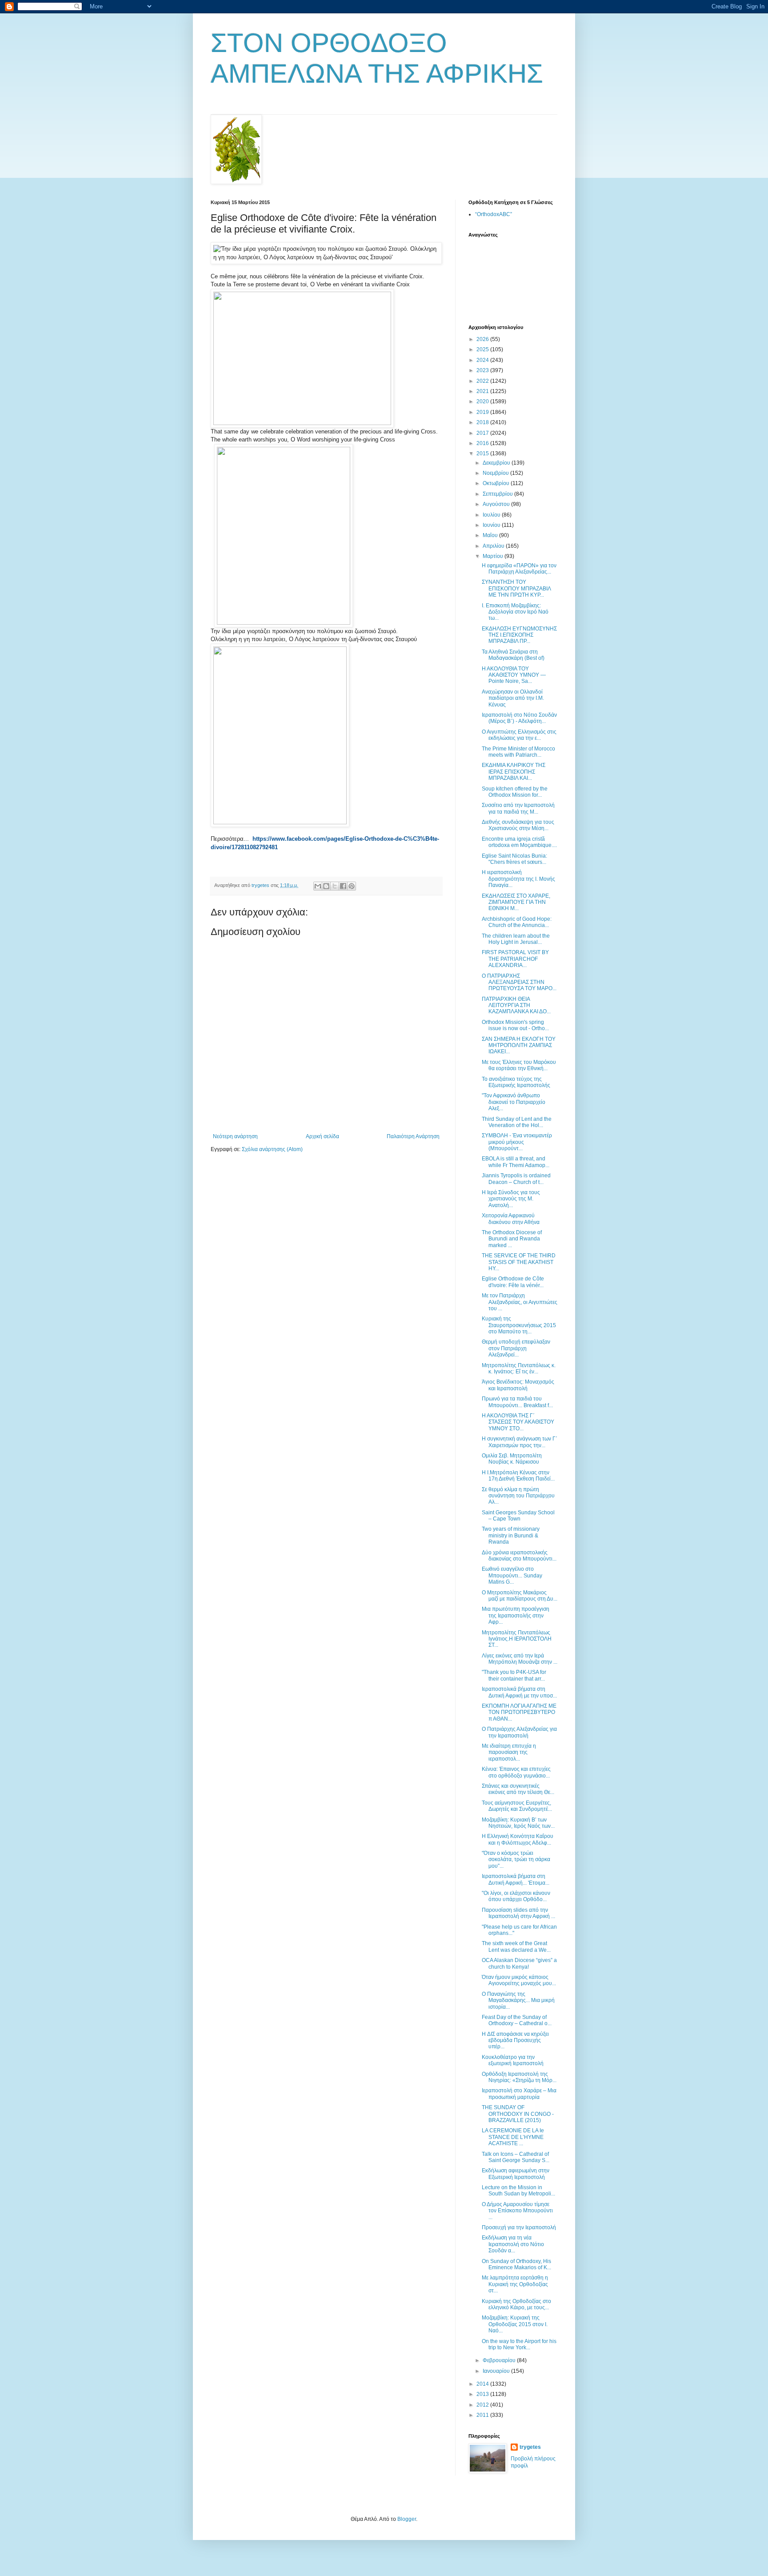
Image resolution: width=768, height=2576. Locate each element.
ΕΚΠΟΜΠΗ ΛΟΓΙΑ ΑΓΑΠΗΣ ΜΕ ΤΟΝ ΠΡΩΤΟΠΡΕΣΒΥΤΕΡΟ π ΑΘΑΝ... (519, 1712)
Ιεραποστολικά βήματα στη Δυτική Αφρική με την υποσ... (519, 1692)
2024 (483, 360)
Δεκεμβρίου (497, 463)
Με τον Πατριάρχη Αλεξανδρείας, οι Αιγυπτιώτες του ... (520, 1302)
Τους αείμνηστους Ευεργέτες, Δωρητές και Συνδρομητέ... (517, 1806)
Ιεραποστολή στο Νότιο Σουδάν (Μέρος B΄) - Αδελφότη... (519, 718)
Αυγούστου (497, 504)
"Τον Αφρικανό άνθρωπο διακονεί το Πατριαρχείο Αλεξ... (514, 1102)
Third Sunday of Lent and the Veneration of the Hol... (517, 1122)
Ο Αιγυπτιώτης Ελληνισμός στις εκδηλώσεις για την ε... (519, 735)
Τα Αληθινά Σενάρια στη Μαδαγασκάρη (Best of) (513, 655)
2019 (483, 412)
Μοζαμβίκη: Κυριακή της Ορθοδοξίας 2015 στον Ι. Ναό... (515, 2324)
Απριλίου (494, 546)
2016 (483, 443)
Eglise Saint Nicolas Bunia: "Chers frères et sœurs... (514, 859)
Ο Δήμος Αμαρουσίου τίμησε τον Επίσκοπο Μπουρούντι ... (517, 2211)
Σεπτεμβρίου (498, 494)
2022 (483, 381)
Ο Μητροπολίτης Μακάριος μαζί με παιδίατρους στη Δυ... (520, 1596)
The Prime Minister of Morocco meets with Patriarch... (518, 752)
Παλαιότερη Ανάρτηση (413, 1136)
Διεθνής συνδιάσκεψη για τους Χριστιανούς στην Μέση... (518, 825)
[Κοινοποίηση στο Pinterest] (352, 886)
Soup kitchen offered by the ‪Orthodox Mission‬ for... (515, 792)
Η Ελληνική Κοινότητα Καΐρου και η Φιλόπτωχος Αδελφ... (518, 1839)
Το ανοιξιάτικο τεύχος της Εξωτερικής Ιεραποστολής (516, 1082)
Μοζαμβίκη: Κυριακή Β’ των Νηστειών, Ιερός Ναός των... (518, 1823)
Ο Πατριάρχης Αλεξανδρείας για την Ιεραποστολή (519, 1732)
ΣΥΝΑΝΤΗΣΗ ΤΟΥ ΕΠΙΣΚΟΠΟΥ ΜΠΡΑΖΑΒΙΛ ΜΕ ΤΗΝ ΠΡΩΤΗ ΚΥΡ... (516, 588)
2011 (483, 2415)
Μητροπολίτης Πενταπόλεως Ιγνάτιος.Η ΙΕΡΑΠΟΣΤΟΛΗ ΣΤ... (517, 1639)
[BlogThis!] (326, 886)
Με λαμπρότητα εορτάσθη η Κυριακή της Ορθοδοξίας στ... (515, 2284)
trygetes (530, 2447)
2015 (483, 453)
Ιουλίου (492, 515)
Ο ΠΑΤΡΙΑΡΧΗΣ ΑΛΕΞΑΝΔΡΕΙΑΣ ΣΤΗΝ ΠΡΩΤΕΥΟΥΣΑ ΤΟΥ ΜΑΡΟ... (519, 982)
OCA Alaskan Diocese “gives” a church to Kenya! (519, 1963)
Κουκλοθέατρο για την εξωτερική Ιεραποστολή (513, 2060)
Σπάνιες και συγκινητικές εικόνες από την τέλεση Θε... (518, 1789)
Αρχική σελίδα (322, 1136)
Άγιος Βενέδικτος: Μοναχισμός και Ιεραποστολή (518, 1385)
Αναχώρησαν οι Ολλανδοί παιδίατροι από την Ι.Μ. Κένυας (513, 698)
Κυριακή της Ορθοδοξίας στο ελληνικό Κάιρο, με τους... (516, 2304)
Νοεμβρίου (496, 473)
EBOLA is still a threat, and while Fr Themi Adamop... (516, 1162)
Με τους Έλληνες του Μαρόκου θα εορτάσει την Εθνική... (519, 1065)
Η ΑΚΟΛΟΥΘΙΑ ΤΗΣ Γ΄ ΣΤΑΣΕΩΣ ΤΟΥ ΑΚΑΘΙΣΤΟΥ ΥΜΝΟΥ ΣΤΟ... (518, 1422)
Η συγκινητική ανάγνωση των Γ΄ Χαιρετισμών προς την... (520, 1442)
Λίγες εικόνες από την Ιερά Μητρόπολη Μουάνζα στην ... (520, 1659)
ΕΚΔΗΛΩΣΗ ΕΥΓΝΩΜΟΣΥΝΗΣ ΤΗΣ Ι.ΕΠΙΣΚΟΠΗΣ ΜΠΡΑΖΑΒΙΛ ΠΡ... (519, 635)
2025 (483, 349)
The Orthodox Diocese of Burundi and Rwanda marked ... (512, 1239)
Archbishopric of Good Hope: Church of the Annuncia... (517, 922)
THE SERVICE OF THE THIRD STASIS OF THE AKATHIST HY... (519, 1262)
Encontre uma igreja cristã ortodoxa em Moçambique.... (519, 842)
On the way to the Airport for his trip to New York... (519, 2344)
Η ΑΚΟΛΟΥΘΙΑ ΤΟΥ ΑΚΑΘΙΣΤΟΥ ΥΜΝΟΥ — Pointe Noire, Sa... (514, 675)
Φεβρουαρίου (500, 2360)
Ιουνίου (492, 525)
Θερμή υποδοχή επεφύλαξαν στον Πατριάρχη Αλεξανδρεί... (516, 1348)
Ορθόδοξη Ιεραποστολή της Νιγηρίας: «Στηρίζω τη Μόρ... (519, 2077)
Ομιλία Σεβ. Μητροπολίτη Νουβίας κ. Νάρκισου (512, 1459)
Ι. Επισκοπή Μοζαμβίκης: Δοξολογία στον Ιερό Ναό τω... (515, 612)
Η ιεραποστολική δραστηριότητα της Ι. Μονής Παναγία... (518, 879)
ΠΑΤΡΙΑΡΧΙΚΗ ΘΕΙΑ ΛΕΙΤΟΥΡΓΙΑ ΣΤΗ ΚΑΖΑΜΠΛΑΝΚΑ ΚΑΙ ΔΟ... (516, 1005)
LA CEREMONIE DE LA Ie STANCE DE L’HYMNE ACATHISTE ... (513, 2137)
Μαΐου (491, 535)
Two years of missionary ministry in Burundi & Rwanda (511, 1535)
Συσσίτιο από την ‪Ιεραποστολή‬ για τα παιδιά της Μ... (518, 808)
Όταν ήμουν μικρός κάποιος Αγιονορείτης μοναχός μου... (519, 1980)
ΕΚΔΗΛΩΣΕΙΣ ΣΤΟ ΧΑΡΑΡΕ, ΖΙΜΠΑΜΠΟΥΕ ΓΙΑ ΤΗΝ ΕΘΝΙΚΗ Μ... (516, 902)
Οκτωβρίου (497, 483)
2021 (483, 391)
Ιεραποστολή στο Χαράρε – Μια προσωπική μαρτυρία (519, 2094)
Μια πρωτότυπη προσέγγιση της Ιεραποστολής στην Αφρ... (516, 1615)
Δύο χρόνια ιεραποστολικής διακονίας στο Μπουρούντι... (519, 1556)
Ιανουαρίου (497, 2371)
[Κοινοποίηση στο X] (335, 886)
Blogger (407, 2519)
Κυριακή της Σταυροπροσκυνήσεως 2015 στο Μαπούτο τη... (519, 1325)
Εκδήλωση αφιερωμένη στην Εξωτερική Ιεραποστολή (516, 2174)
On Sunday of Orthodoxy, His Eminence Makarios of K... (516, 2264)
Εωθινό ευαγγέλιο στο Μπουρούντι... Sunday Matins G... (512, 1575)
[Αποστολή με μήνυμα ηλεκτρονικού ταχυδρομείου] (318, 886)
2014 (483, 2384)
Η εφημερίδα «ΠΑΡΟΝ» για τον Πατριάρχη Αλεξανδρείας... (519, 569)
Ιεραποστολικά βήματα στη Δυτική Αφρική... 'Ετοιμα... (516, 1879)
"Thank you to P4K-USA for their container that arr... (514, 1675)
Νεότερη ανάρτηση (235, 1136)
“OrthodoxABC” (494, 214)
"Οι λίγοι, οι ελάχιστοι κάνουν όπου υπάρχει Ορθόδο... (516, 1896)
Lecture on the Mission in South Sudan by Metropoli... (518, 2191)
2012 (483, 2405)
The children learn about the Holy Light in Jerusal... (516, 939)
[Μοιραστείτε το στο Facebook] (343, 886)
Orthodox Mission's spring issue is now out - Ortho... (515, 1025)
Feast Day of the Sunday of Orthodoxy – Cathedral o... (517, 2020)
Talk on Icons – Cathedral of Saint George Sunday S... (516, 2157)
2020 (483, 401)
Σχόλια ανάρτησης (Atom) (272, 1149)
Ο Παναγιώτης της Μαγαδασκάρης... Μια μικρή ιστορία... (518, 2000)
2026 (483, 339)
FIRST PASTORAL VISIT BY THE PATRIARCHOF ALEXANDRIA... (515, 959)
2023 (483, 370)
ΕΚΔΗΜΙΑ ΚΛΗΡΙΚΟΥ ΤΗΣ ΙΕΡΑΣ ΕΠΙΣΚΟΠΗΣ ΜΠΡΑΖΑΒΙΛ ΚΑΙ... (514, 772)
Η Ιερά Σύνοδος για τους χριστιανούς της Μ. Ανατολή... (511, 1199)
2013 (483, 2394)
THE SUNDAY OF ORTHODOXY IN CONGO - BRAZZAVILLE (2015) (518, 2114)
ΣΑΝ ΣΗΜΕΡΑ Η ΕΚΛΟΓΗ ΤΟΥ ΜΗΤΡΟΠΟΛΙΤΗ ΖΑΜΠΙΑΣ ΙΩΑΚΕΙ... (519, 1045)
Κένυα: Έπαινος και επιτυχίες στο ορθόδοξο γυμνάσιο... (516, 1772)
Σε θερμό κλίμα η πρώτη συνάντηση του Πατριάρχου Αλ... (518, 1496)
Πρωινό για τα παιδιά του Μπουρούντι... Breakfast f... (517, 1402)
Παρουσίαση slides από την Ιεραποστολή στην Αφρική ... (518, 1913)
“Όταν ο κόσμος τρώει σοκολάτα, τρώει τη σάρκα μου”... (516, 1860)
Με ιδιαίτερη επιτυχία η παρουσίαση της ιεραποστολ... (509, 1752)
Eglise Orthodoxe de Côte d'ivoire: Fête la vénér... (513, 1282)
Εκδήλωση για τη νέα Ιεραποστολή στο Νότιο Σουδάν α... (513, 2244)
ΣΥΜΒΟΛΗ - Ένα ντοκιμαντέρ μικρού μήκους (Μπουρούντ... (517, 1142)
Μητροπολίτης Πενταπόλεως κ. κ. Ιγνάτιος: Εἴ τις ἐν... (519, 1368)
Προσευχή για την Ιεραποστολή (519, 2227)
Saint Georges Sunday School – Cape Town (518, 1516)
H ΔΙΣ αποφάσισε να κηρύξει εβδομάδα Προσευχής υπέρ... (515, 2040)
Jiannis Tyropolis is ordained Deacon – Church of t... (516, 1179)
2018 (483, 422)
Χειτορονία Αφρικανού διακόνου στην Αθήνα (511, 1219)
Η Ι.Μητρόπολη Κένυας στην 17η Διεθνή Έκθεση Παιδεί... (518, 1476)
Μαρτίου (494, 556)
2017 (483, 433)
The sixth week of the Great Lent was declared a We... (516, 1946)
